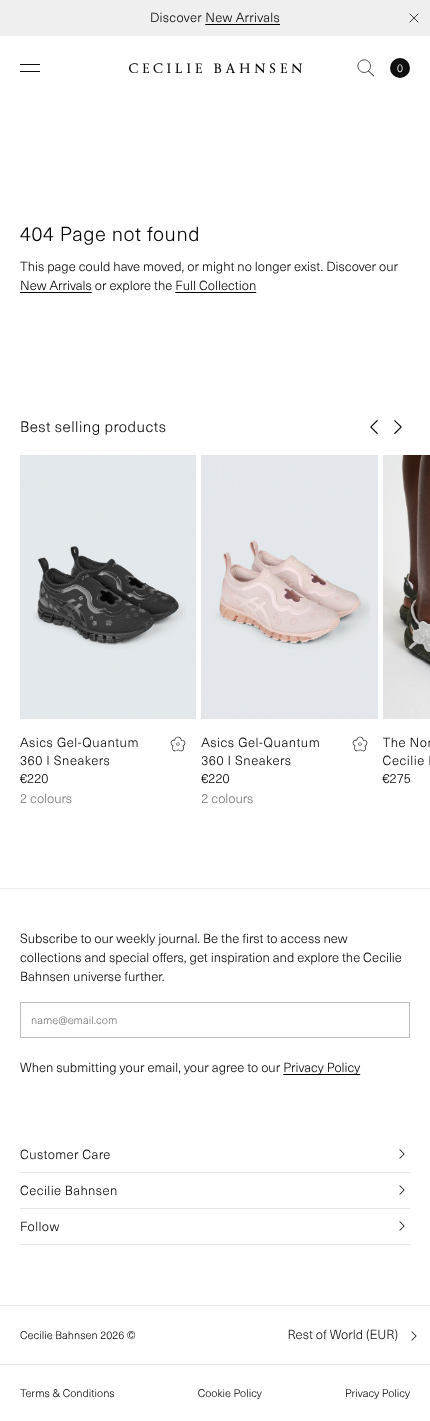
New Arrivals (242, 17)
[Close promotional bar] (414, 18)
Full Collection (215, 285)
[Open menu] (30, 68)
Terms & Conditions (67, 1393)
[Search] (366, 68)
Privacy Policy (321, 1067)
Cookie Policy (230, 1393)
